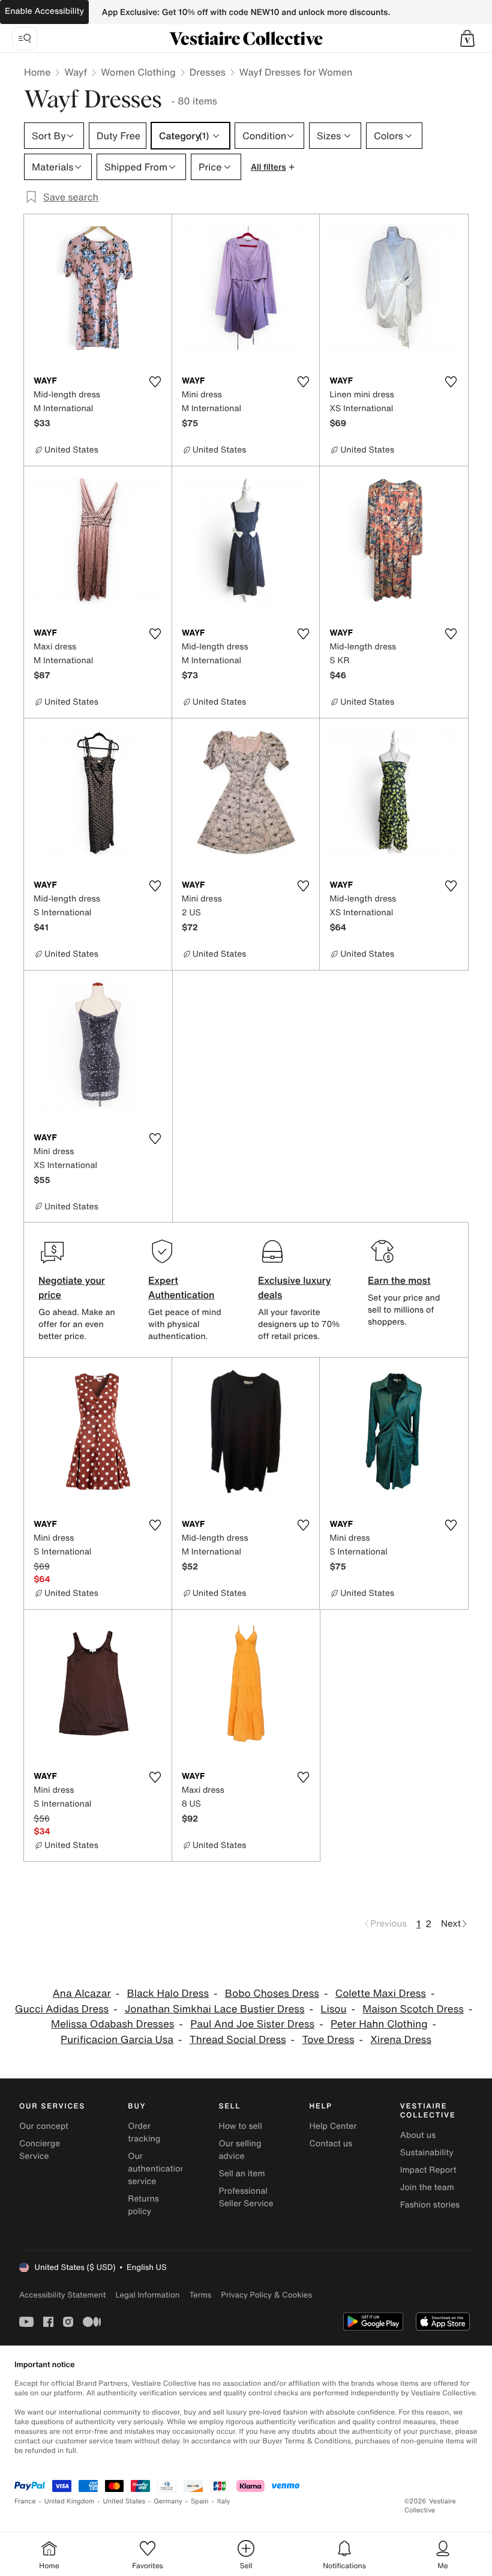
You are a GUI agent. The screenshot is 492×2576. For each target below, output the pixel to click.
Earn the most (399, 1280)
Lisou (333, 2009)
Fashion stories (430, 2205)
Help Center (333, 2126)
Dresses (208, 72)
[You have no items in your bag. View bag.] (467, 38)
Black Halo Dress (168, 1994)
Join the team (427, 2187)
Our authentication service (157, 2169)
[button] (467, 38)
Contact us (331, 2144)
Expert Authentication (181, 1287)
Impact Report (428, 2170)
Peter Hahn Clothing (379, 2024)
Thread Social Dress (238, 2040)
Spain (200, 2501)
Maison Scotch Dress (413, 2009)
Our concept (44, 2126)
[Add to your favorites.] (155, 382)
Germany (168, 2501)
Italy (224, 2501)
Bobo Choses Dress (272, 1994)
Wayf (76, 72)
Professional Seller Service (246, 2197)
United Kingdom (70, 2501)
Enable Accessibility (44, 11)
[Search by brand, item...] (25, 38)
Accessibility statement (62, 2295)
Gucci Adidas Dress (62, 2009)
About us (418, 2135)
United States (124, 2501)
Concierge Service (40, 2150)
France (25, 2501)
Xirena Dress (401, 2040)
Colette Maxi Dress (381, 1994)
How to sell (240, 2126)
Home (37, 72)
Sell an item (241, 2174)
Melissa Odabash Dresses (112, 2024)
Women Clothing (138, 72)
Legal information (147, 2295)
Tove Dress (328, 2040)
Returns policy (143, 2205)
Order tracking (144, 2132)
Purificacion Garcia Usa (117, 2040)
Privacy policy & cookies (266, 2295)
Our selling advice (240, 2150)
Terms (200, 2295)
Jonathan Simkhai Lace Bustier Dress (214, 2009)
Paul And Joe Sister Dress (252, 2024)
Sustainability (427, 2153)
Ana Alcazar (82, 1994)
